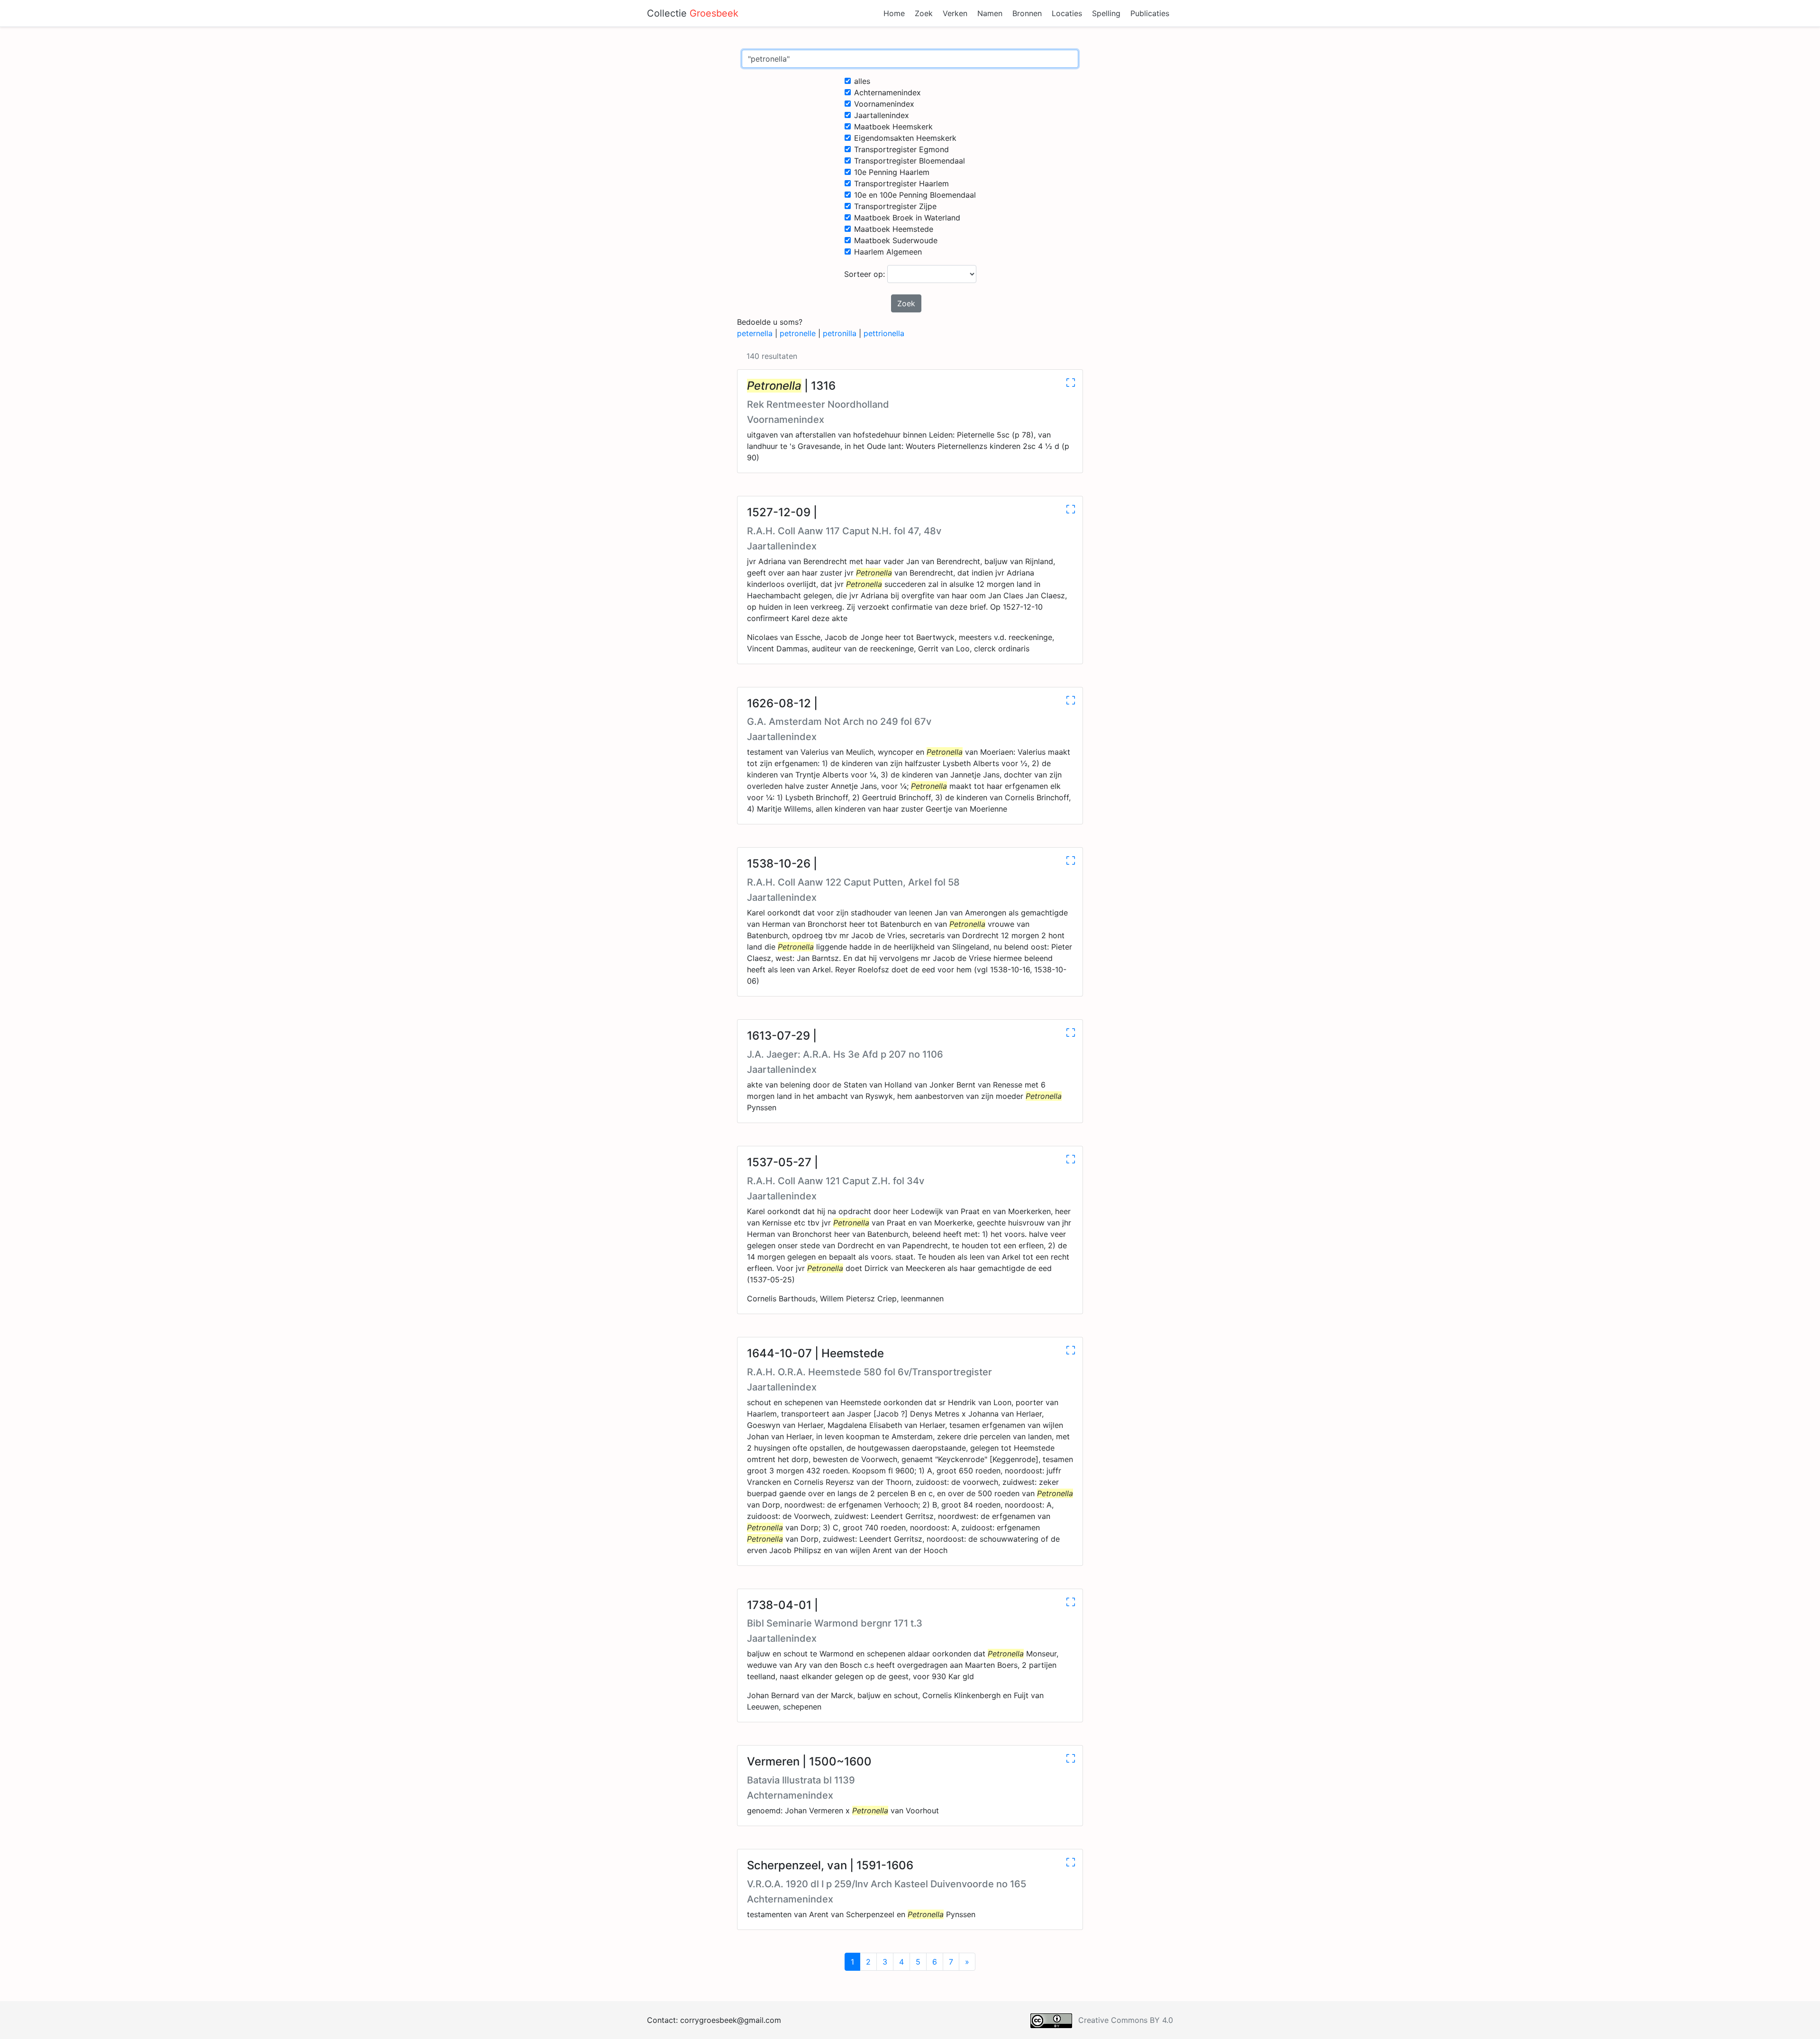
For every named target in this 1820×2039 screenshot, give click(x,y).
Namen (990, 13)
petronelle (798, 333)
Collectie (693, 13)
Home (894, 13)
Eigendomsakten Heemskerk (905, 138)
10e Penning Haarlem (892, 172)
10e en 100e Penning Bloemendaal (915, 195)
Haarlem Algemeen (888, 252)
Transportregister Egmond (901, 149)
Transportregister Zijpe (895, 206)
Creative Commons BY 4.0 (1126, 2020)
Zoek (924, 13)
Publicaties (1150, 13)
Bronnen (1027, 13)
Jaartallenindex (882, 115)
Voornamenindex (884, 104)
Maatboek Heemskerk (893, 127)
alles (862, 81)
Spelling (1106, 13)
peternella (755, 333)
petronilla (840, 333)
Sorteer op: (866, 274)
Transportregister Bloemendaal (910, 161)
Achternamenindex (887, 92)
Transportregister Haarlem (901, 183)
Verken (955, 13)
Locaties (1067, 13)
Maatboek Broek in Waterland (907, 218)
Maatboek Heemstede (894, 229)
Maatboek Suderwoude (896, 240)
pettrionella (884, 333)
